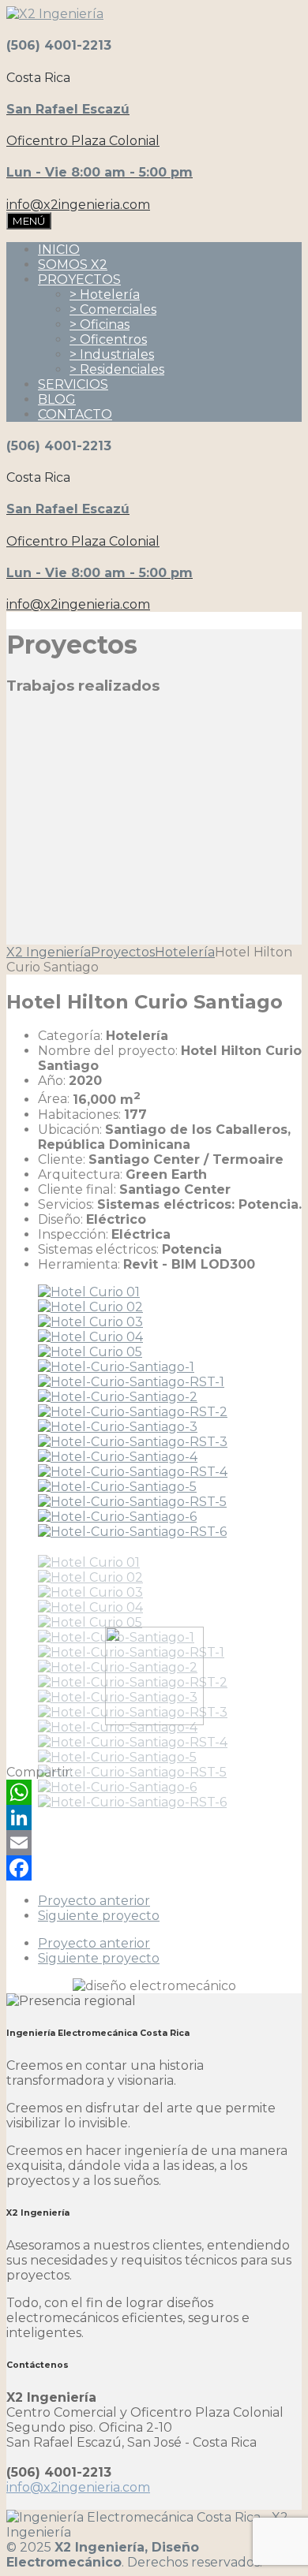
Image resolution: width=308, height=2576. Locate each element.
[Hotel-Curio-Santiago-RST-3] (133, 1442)
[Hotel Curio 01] (89, 1292)
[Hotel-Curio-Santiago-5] (117, 1487)
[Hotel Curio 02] (90, 1307)
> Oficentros (108, 339)
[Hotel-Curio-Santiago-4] (118, 1457)
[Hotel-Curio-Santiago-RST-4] (133, 1472)
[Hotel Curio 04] (90, 1337)
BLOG (57, 399)
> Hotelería (105, 295)
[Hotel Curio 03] (90, 1322)
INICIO (59, 250)
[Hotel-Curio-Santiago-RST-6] (132, 1532)
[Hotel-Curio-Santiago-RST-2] (133, 1412)
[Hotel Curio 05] (90, 1352)
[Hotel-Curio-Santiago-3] (118, 1427)
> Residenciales (117, 369)
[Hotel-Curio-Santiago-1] (116, 1367)
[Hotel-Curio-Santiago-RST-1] (131, 1382)
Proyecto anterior (94, 1901)
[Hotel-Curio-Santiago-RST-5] (132, 1502)
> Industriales (112, 354)
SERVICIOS (73, 384)
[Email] (154, 1843)
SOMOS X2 (73, 265)
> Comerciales (113, 309)
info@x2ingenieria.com (78, 2487)
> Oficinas (100, 324)
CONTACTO (75, 414)
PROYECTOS (79, 280)
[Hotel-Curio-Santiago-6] (117, 1517)
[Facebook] (154, 1868)
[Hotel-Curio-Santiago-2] (118, 1397)
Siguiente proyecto (99, 1916)
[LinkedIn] (154, 1817)
